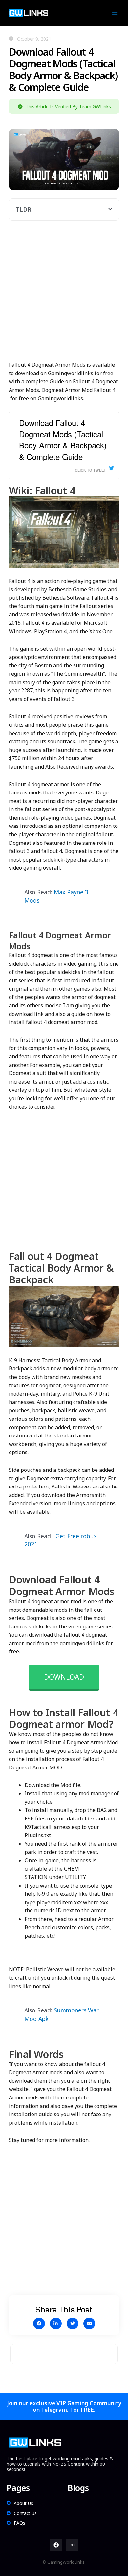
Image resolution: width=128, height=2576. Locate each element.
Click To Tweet (90, 470)
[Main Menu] (115, 13)
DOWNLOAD (64, 1677)
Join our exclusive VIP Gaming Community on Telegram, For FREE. (64, 2406)
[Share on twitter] (73, 2324)
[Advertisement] (64, 295)
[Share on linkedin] (56, 2324)
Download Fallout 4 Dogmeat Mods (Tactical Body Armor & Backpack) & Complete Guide (63, 439)
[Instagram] (72, 2545)
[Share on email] (89, 2324)
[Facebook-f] (56, 2545)
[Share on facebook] (39, 2324)
